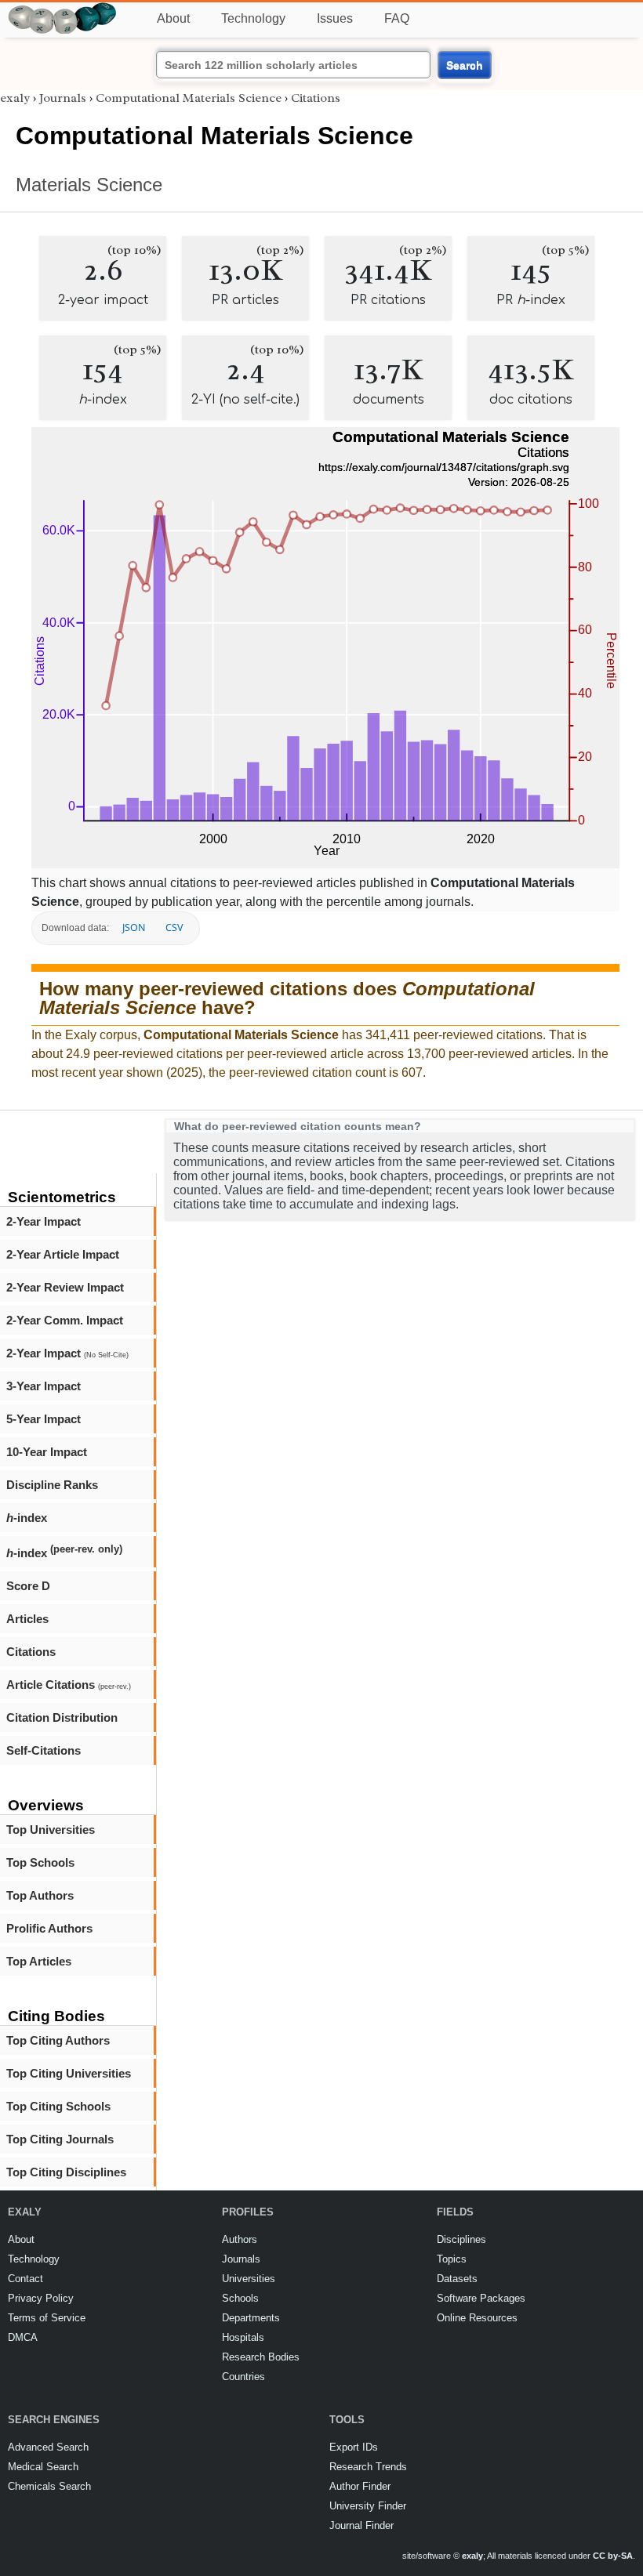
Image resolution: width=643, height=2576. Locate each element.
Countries (243, 2377)
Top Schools (40, 1862)
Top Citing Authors (58, 2040)
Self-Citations (44, 1750)
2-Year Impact (44, 1221)
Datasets (457, 2279)
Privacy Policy (41, 2298)
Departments (251, 2318)
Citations (31, 1652)
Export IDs (354, 2447)
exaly (15, 98)
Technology (253, 18)
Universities (249, 2279)
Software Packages (481, 2298)
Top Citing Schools (58, 2106)
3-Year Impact (44, 1386)
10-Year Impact (47, 1452)
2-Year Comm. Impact (65, 1320)
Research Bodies (261, 2357)
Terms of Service (47, 2318)
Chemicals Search (49, 2486)
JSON (134, 928)
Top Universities (51, 1830)
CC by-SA (613, 2556)
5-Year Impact (44, 1419)
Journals (63, 98)
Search (465, 65)
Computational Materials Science (189, 98)
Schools (240, 2298)
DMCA (23, 2337)
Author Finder (360, 2486)
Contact (25, 2279)
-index (27, 1518)
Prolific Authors (49, 1928)
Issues (335, 18)
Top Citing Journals (60, 2139)
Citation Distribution (62, 1717)
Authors (240, 2239)
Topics (452, 2259)
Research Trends (368, 2467)
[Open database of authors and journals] (63, 9)
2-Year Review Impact (65, 1287)
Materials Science (89, 185)
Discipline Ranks (52, 1485)
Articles (27, 1619)
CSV (174, 928)
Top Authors (40, 1895)
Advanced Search (48, 2447)
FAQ (397, 18)
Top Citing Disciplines (66, 2172)
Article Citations (69, 1685)
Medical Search (43, 2467)
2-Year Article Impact (63, 1254)
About (173, 18)
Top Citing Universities (69, 2073)
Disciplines (461, 2239)
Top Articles (39, 1961)
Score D (28, 1586)
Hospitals (243, 2337)
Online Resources (477, 2318)
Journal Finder (361, 2525)
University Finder (368, 2506)
